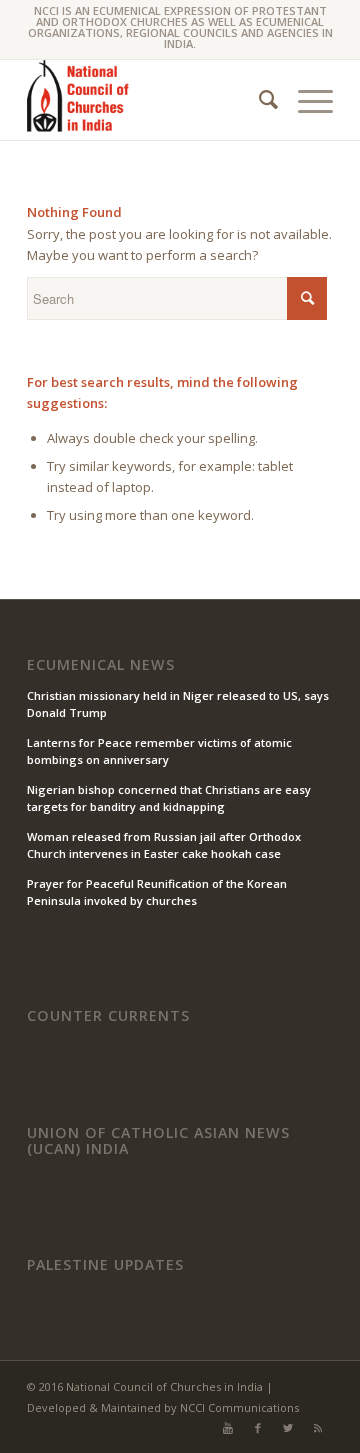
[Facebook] (258, 1428)
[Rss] (318, 1428)
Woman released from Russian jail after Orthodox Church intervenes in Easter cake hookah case (164, 845)
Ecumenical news (101, 665)
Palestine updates (105, 1265)
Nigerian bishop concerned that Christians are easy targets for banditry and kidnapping (169, 798)
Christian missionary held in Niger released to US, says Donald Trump (178, 704)
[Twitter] (288, 1428)
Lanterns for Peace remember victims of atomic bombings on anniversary (159, 751)
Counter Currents (108, 1016)
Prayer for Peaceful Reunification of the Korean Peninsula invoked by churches (157, 892)
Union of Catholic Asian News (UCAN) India (158, 1140)
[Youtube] (228, 1428)
